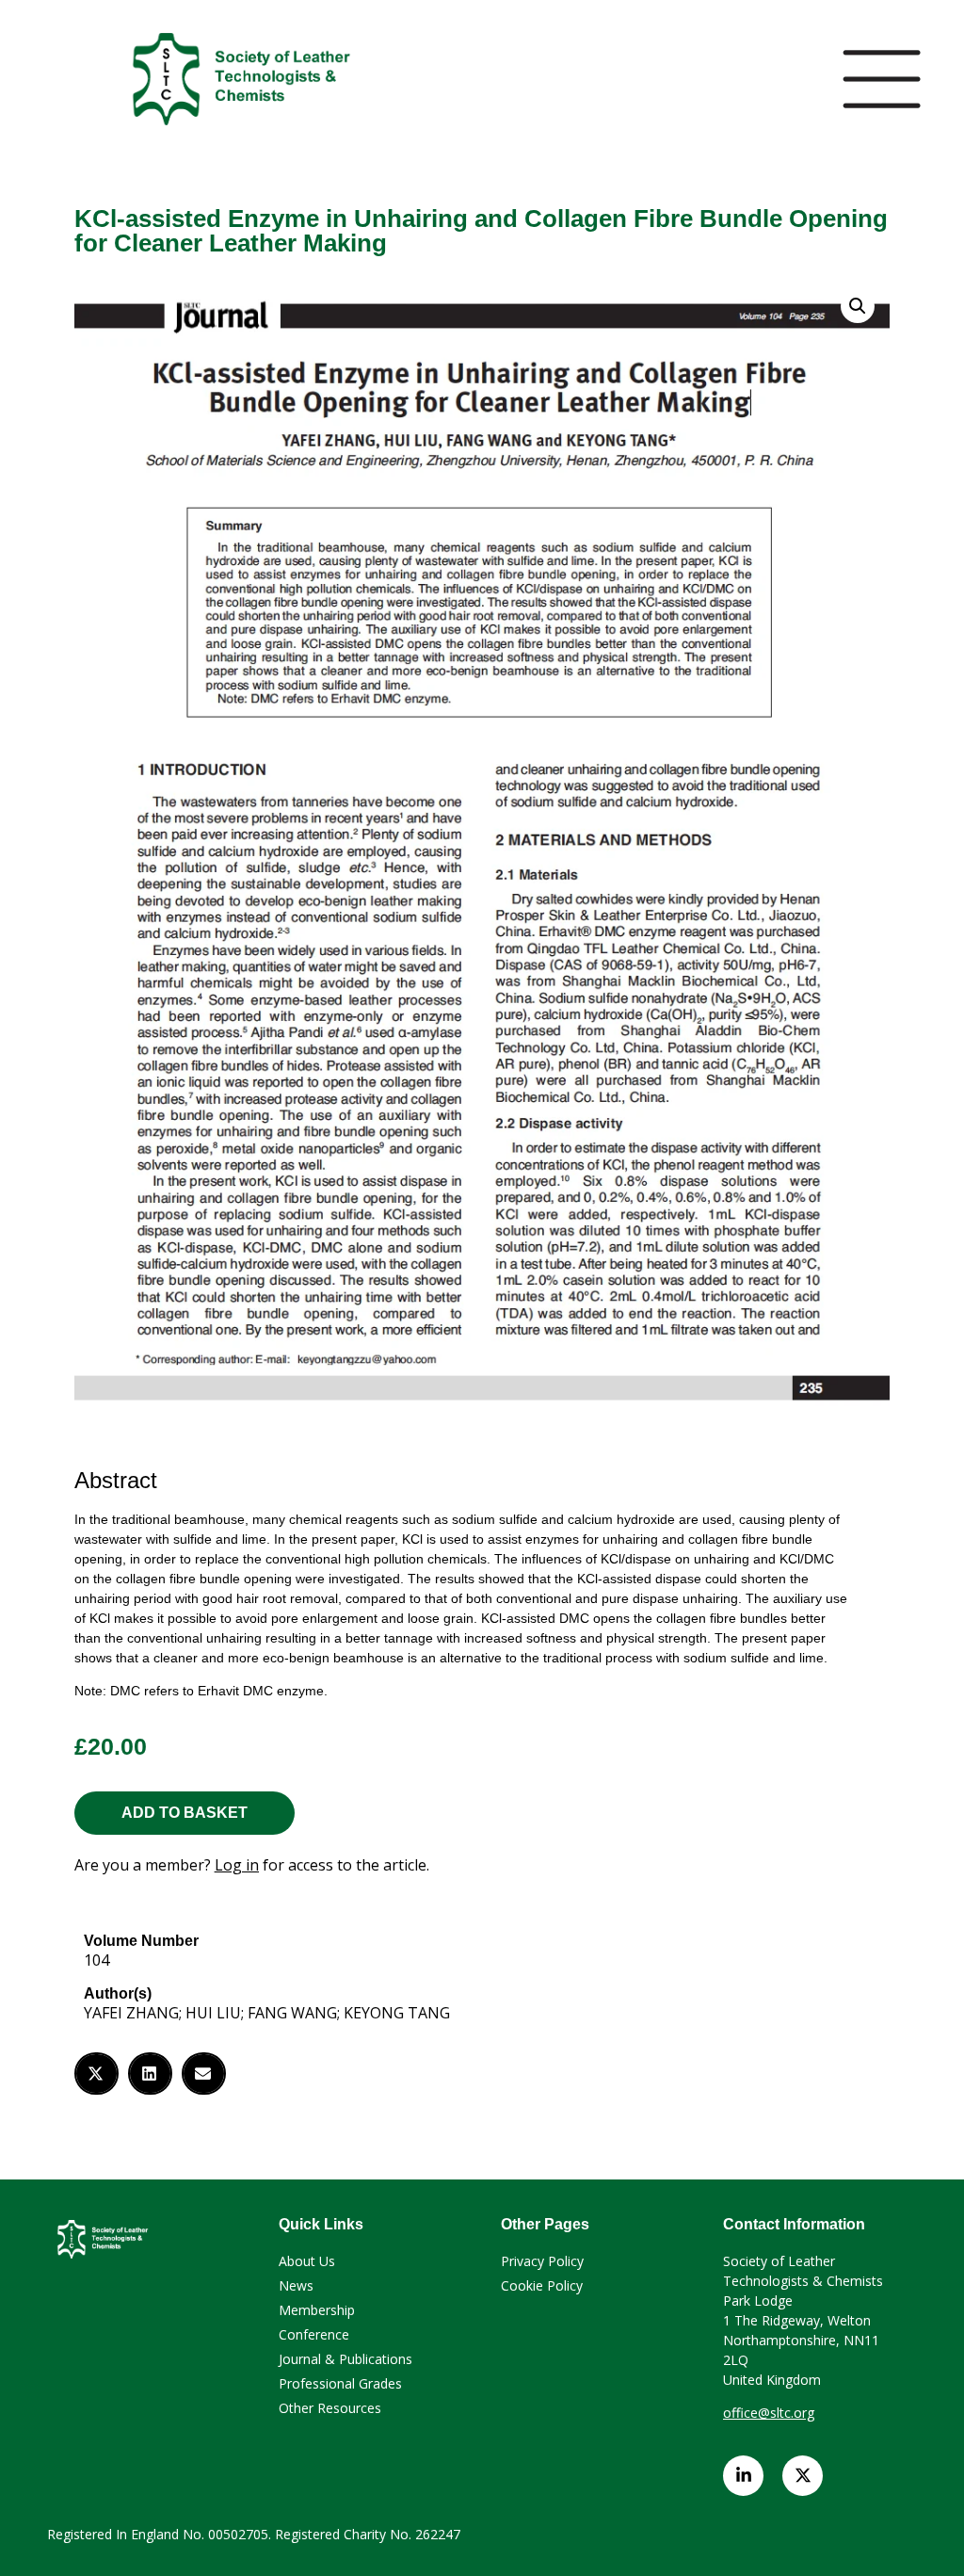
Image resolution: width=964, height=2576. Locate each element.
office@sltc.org (769, 2413)
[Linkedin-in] (743, 2476)
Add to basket (185, 1813)
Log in (237, 1865)
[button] (96, 2074)
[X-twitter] (803, 2476)
